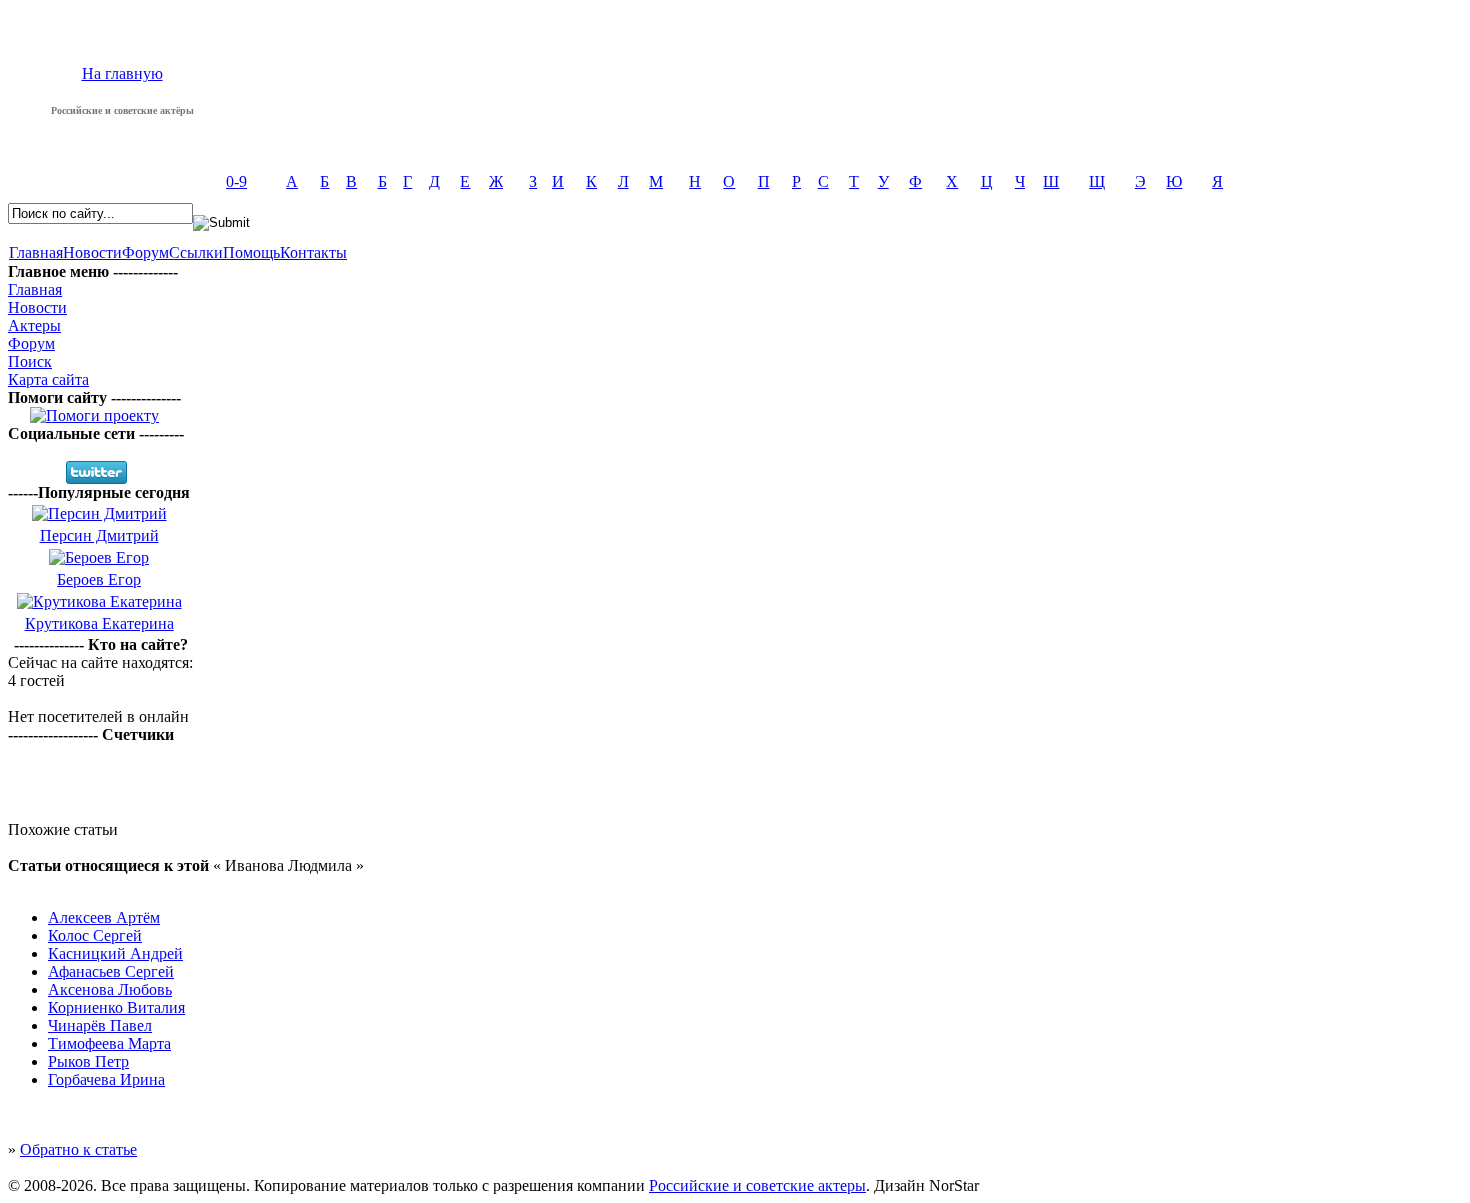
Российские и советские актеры (757, 1185)
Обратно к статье (78, 1149)
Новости (92, 252)
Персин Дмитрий (99, 535)
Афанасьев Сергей (111, 971)
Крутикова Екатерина (99, 623)
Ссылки (196, 252)
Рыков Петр (88, 1061)
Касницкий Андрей (115, 953)
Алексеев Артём (104, 917)
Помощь (251, 252)
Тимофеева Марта (109, 1043)
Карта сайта (48, 379)
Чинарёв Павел (100, 1025)
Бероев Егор (99, 579)
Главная (36, 252)
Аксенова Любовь (110, 989)
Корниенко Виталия (116, 1007)
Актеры (34, 325)
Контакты (313, 252)
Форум (145, 252)
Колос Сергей (95, 935)
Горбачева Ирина (106, 1079)
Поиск (30, 361)
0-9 (236, 181)
